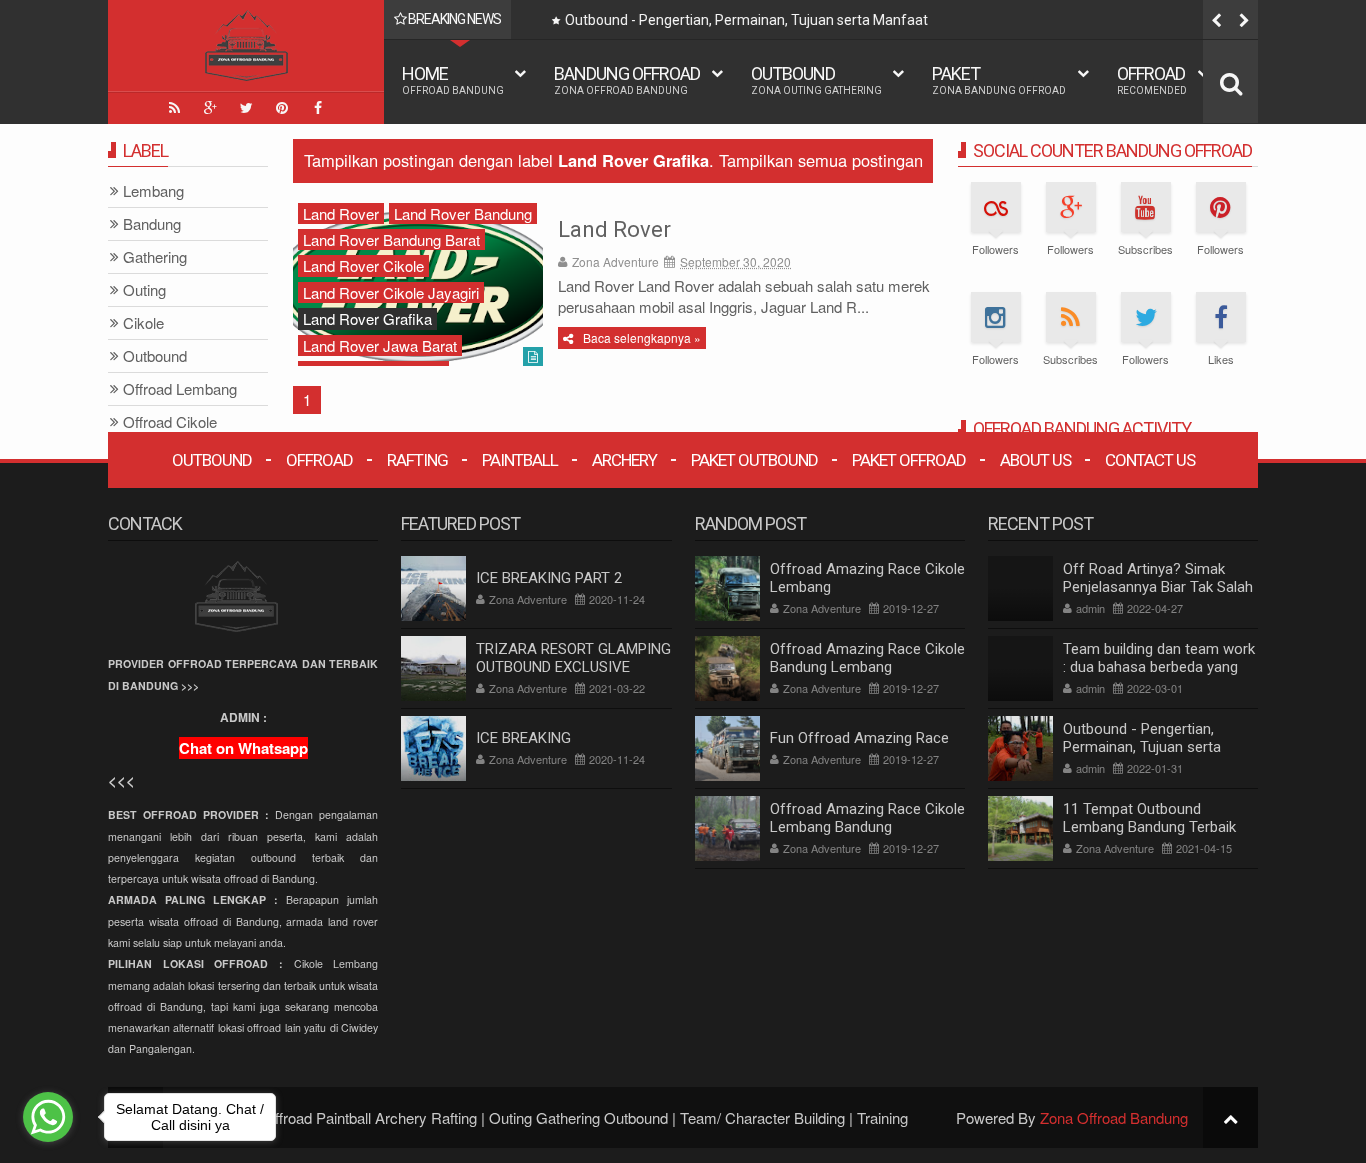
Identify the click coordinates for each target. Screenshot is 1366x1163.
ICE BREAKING (523, 738)
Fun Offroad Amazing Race (859, 738)
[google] (210, 108)
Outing (144, 290)
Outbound (816, 79)
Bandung (152, 224)
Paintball (520, 460)
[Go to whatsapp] (48, 1117)
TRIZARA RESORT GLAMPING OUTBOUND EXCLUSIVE (573, 658)
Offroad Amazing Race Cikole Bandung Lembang (867, 658)
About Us (1035, 460)
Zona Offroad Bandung (1114, 1117)
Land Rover (614, 229)
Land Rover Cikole (363, 265)
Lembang (153, 191)
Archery (624, 460)
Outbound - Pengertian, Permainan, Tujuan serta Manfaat (728, 20)
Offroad (1152, 79)
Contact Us (1150, 460)
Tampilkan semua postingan (821, 160)
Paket (999, 79)
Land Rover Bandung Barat (391, 239)
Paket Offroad (909, 460)
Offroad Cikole (170, 422)
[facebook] (318, 108)
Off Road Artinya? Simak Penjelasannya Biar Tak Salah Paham (1158, 587)
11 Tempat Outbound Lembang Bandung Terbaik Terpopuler (1149, 827)
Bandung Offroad (627, 79)
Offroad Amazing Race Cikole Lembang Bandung (867, 818)
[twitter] (246, 108)
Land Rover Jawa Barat (380, 345)
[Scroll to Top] (1230, 1117)
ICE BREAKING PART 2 (549, 578)
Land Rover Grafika (367, 318)
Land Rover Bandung (463, 213)
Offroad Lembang (180, 389)
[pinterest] (282, 108)
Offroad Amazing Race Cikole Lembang (867, 578)
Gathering (155, 257)
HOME (453, 79)
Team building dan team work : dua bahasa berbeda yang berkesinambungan (1159, 667)
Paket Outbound (754, 460)
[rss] (174, 108)
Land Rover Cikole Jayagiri (391, 292)
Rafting (417, 460)
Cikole (143, 323)
